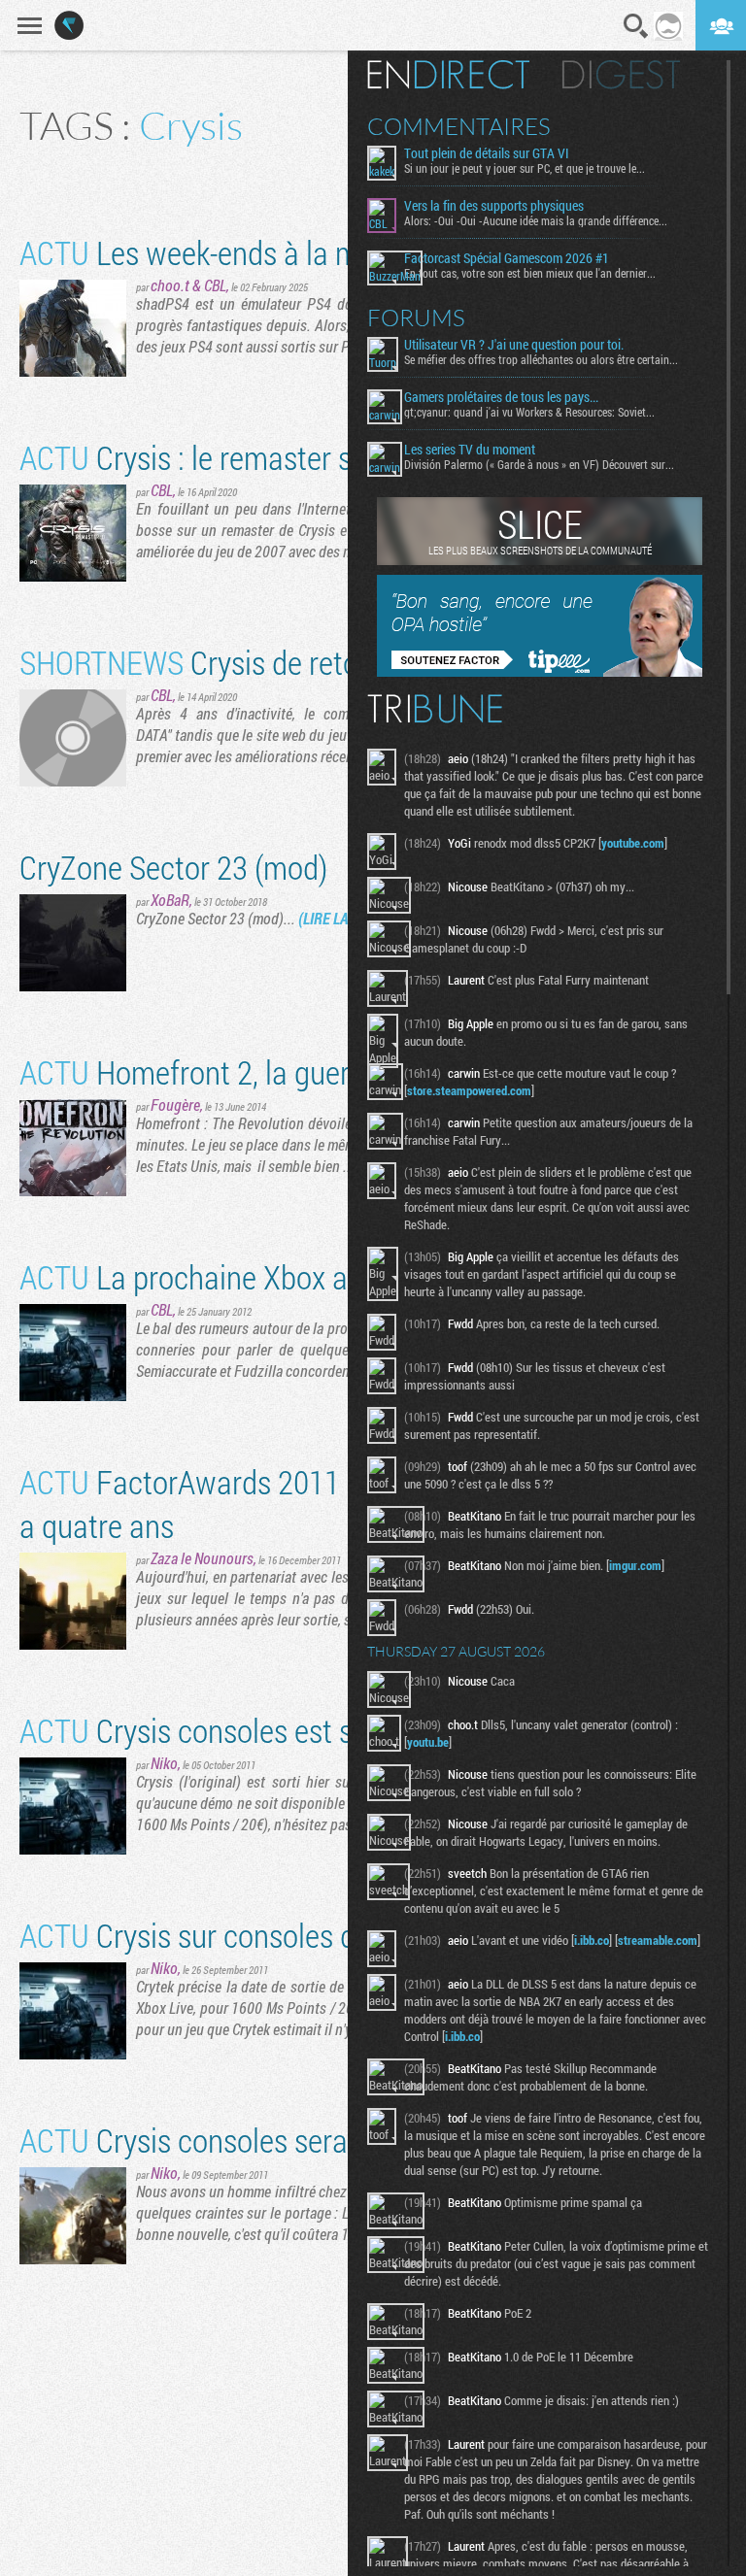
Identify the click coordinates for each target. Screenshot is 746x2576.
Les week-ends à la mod (205, 252)
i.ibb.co (592, 1940)
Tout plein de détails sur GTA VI (487, 153)
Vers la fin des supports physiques (494, 206)
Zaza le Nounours (202, 1558)
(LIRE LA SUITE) (345, 918)
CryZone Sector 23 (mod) (173, 867)
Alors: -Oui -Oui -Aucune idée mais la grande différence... (536, 220)
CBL (215, 285)
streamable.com (658, 1940)
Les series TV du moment (470, 450)
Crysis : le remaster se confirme (252, 457)
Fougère (175, 1104)
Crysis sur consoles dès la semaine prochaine (337, 1935)
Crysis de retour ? (211, 662)
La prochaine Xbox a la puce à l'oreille (289, 1276)
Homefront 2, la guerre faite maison (277, 1071)
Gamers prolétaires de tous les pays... (501, 397)
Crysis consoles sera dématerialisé (271, 2140)
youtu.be (428, 1742)
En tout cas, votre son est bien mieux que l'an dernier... (530, 273)
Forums (416, 318)
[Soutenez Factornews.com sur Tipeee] (540, 672)
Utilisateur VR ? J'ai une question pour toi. (514, 345)
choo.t (170, 285)
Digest (621, 75)
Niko (164, 1763)
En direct (448, 75)
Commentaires (459, 126)
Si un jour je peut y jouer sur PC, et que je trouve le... (525, 168)
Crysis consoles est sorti (207, 1730)
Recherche (636, 26)
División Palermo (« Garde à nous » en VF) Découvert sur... (539, 464)
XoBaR (170, 900)
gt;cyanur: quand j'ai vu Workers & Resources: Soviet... (529, 412)
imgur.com (635, 1565)
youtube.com (633, 843)
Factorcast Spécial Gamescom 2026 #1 (507, 258)
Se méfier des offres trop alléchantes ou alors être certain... (541, 359)
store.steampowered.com (469, 1090)
